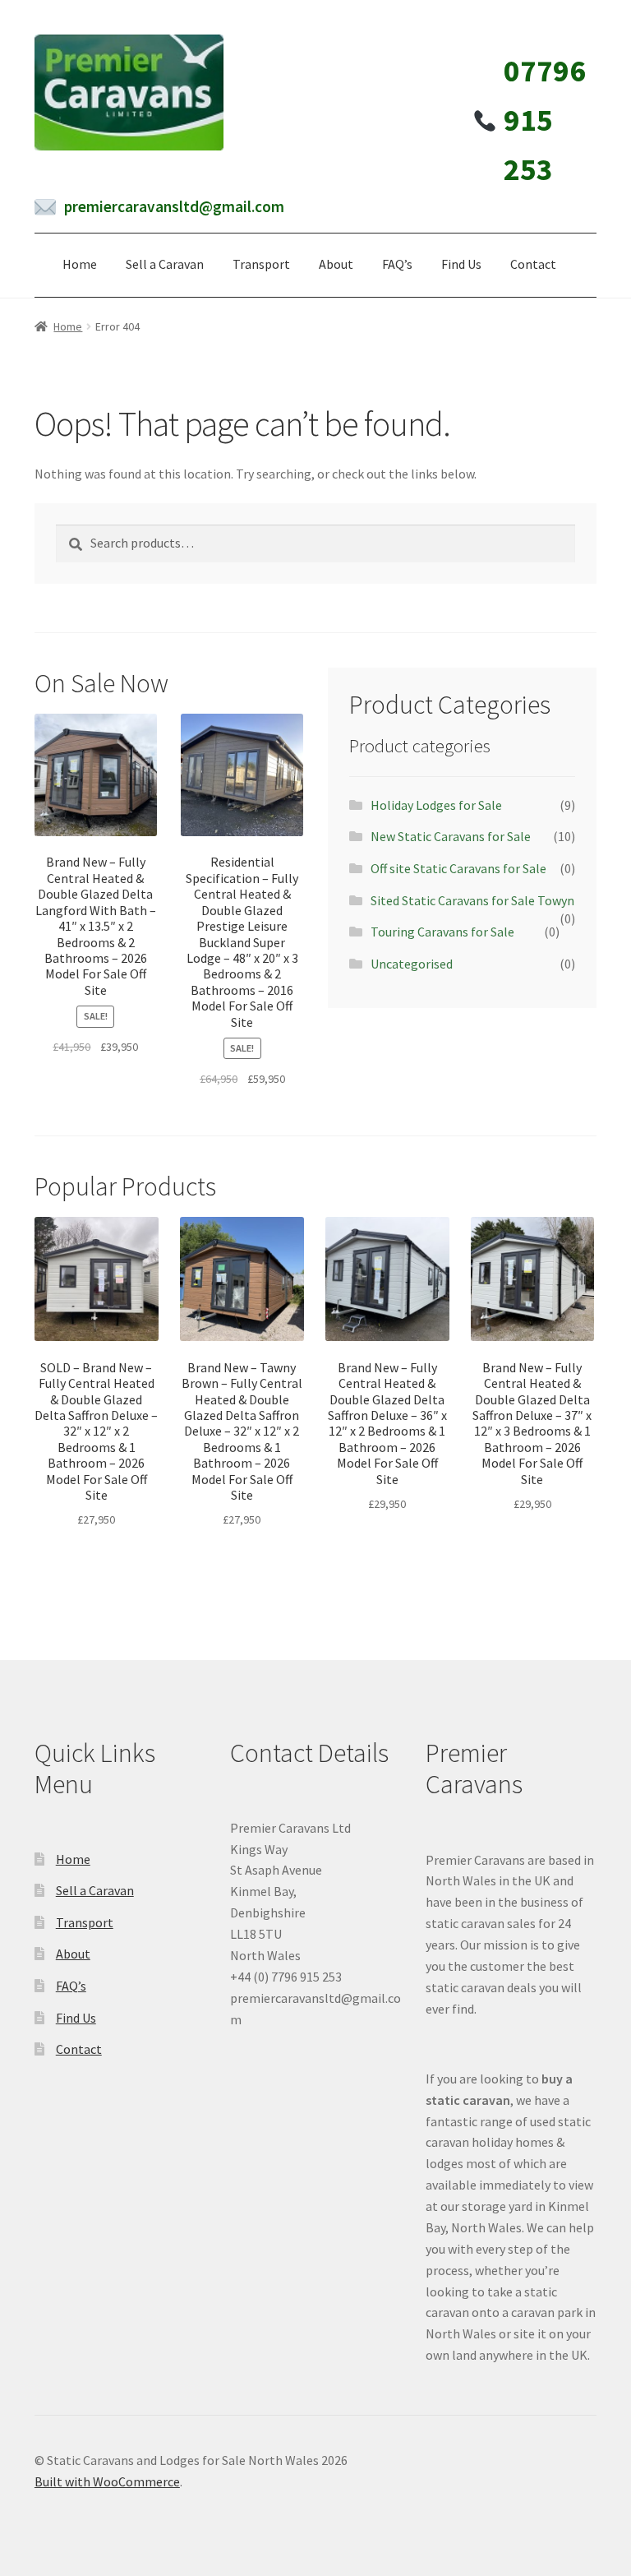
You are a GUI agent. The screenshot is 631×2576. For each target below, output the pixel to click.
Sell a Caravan (165, 264)
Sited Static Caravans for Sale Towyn (472, 900)
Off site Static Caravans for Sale (458, 868)
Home (80, 264)
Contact (533, 264)
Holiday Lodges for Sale (436, 805)
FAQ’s (397, 264)
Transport (261, 264)
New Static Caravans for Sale (451, 836)
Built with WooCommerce (107, 2481)
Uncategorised (412, 964)
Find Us (461, 264)
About (336, 264)
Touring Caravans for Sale (442, 932)
